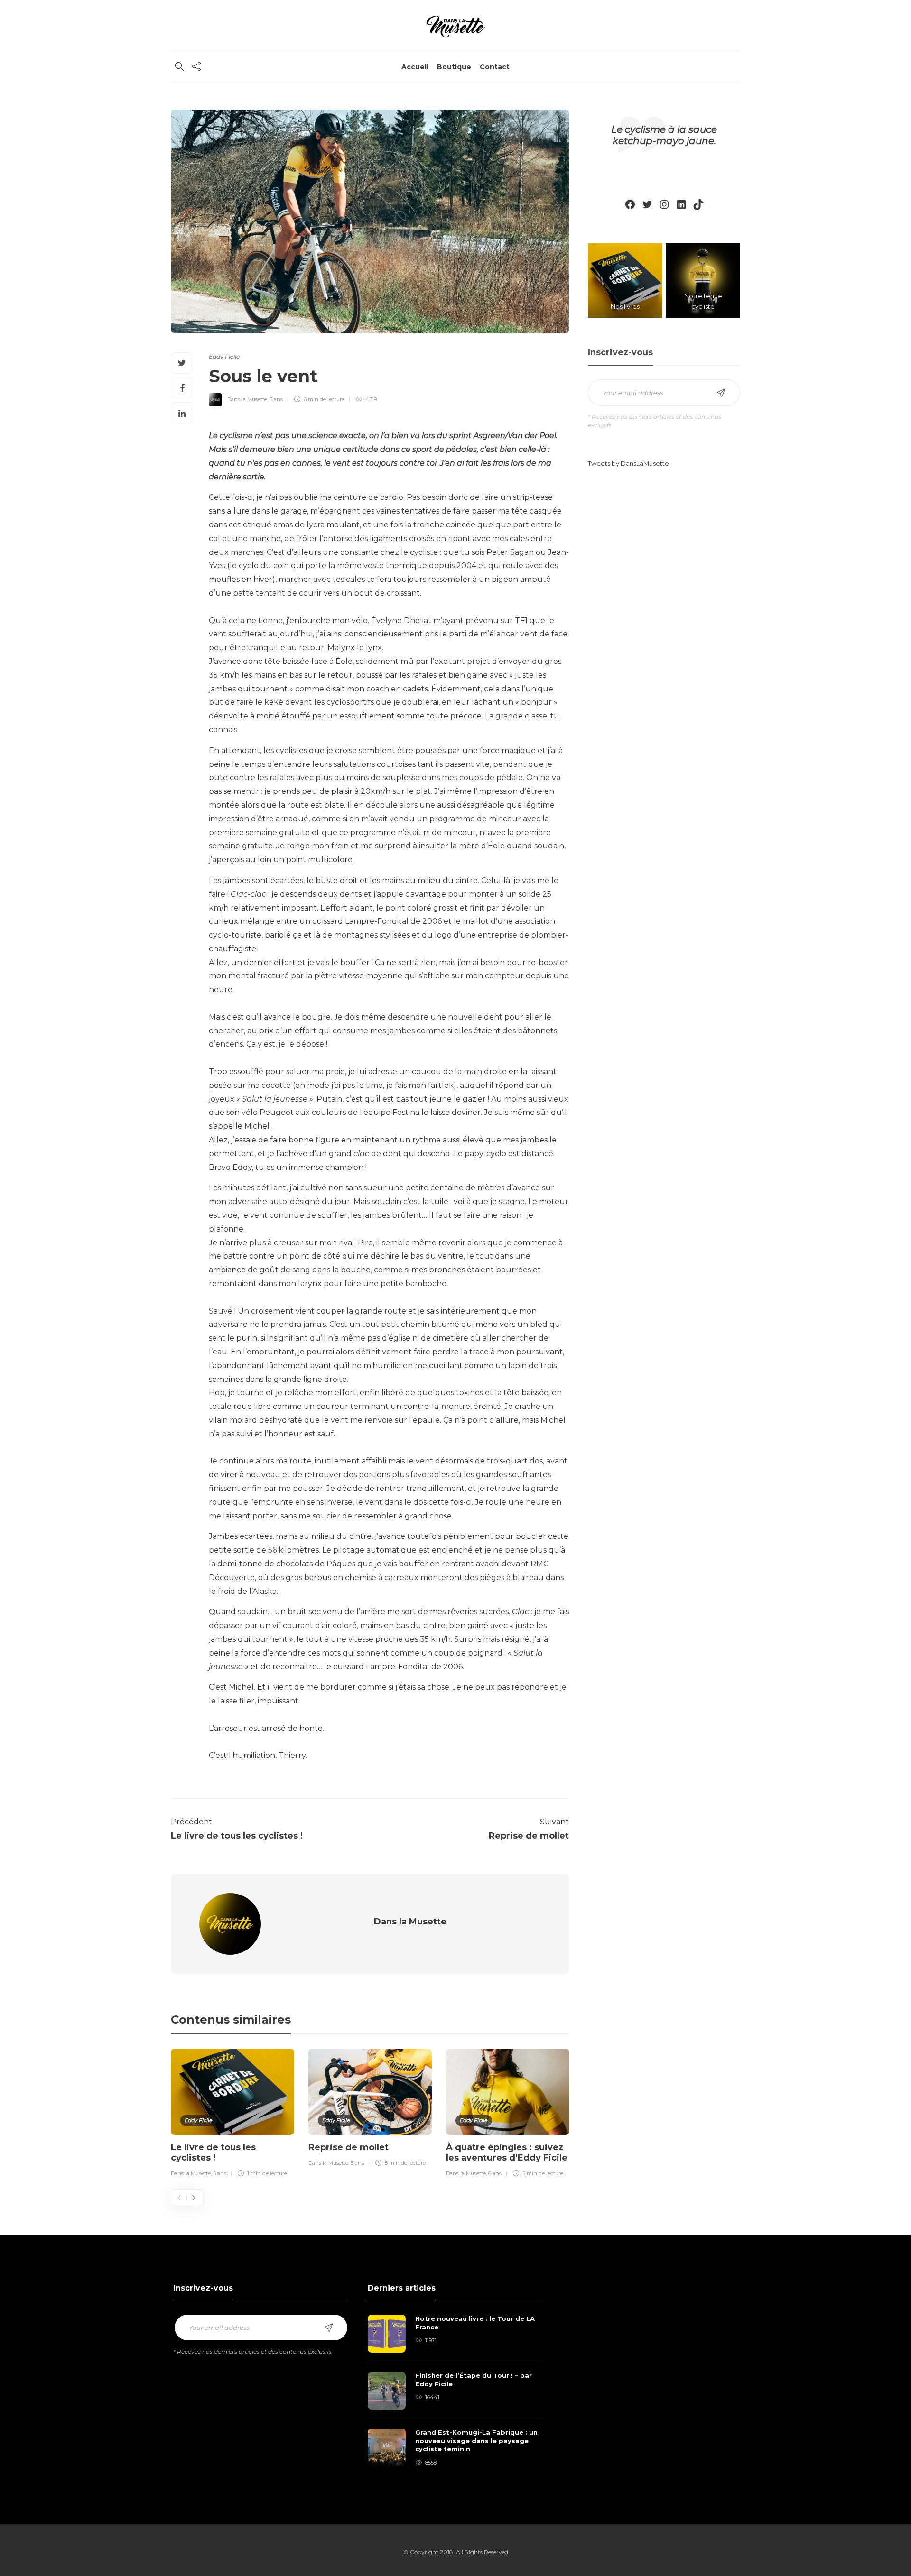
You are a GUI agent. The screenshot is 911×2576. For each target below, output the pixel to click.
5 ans (276, 399)
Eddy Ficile (224, 356)
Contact (495, 67)
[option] (232, 2115)
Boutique (454, 67)
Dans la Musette (247, 399)
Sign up (721, 393)
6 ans (495, 2173)
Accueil (415, 67)
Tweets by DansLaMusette (628, 463)
